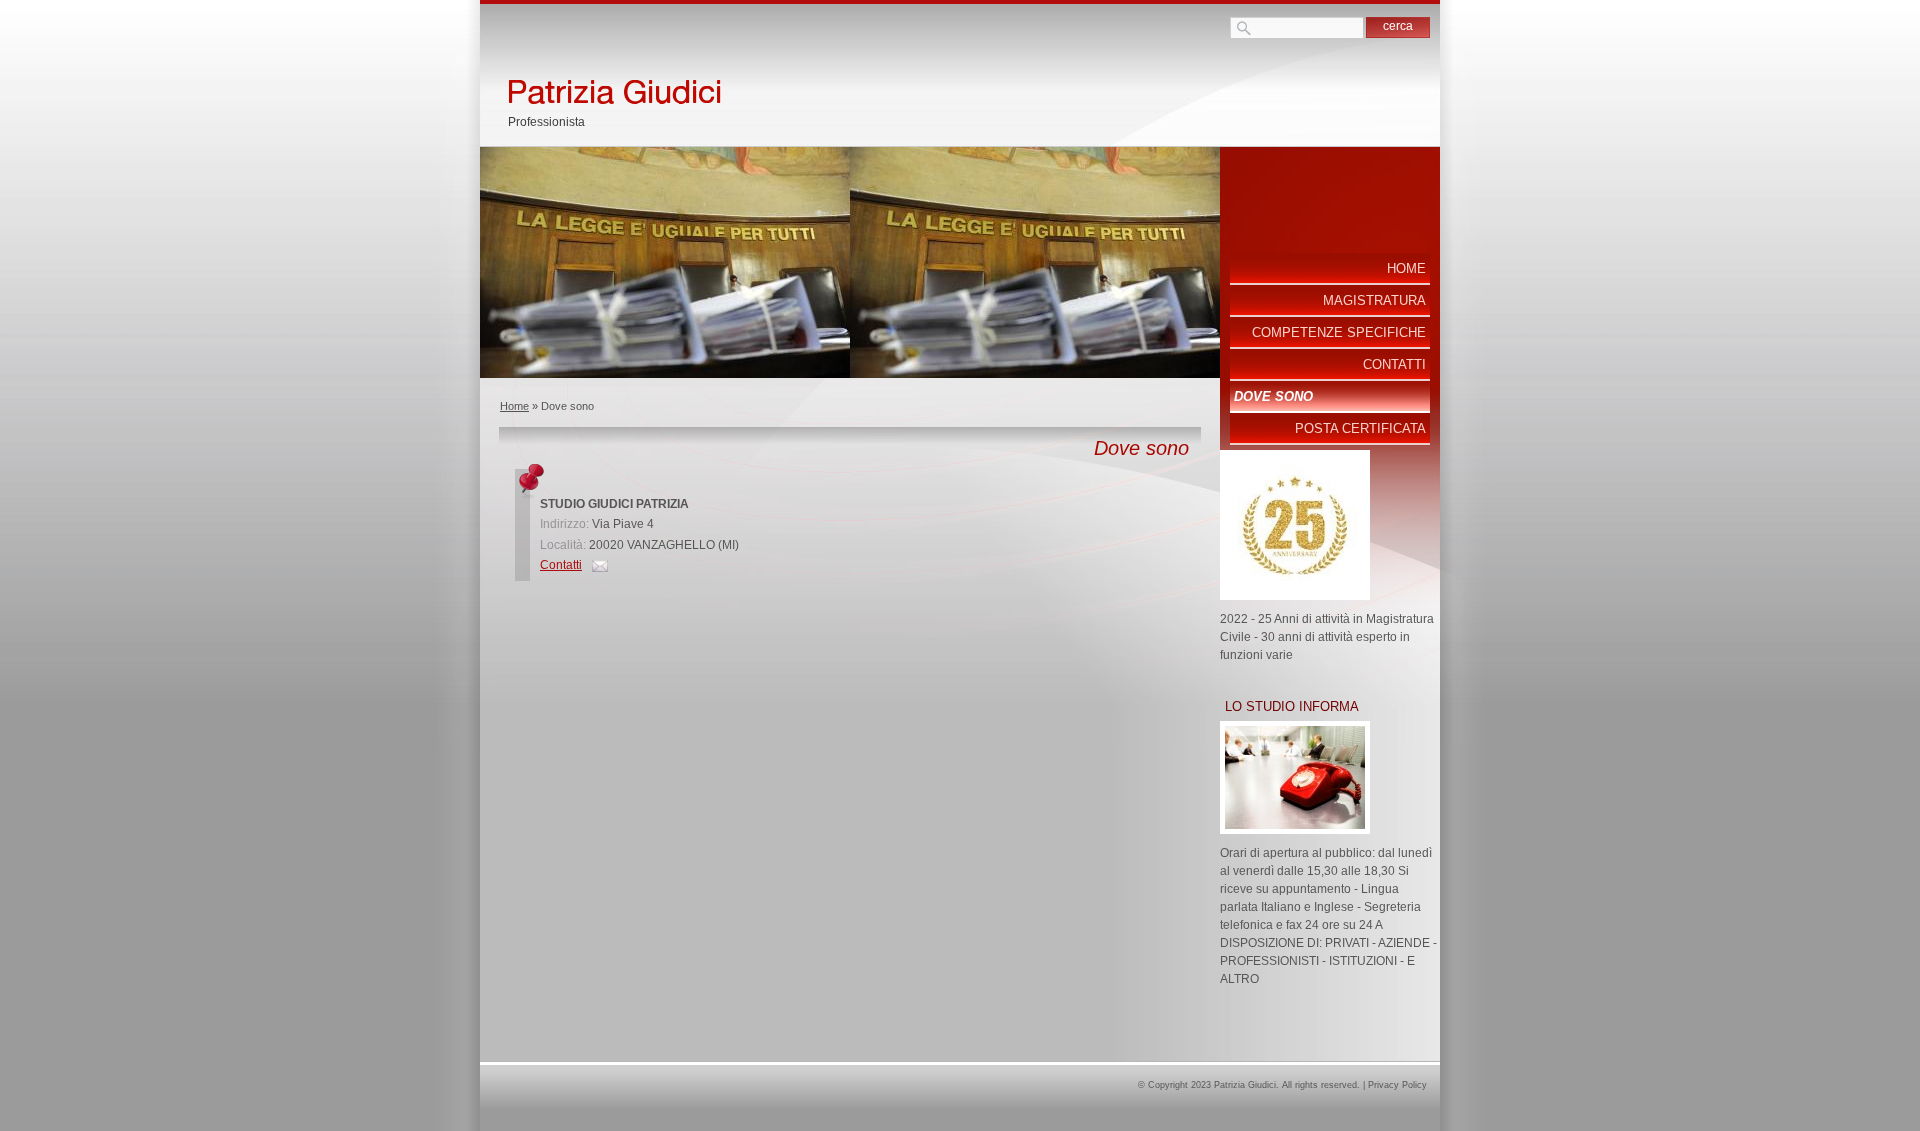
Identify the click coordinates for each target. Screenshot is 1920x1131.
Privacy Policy (1397, 1085)
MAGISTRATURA (1374, 300)
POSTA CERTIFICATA (1360, 428)
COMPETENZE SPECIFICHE (1339, 332)
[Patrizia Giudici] (782, 86)
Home (514, 406)
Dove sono (1273, 396)
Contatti (561, 565)
